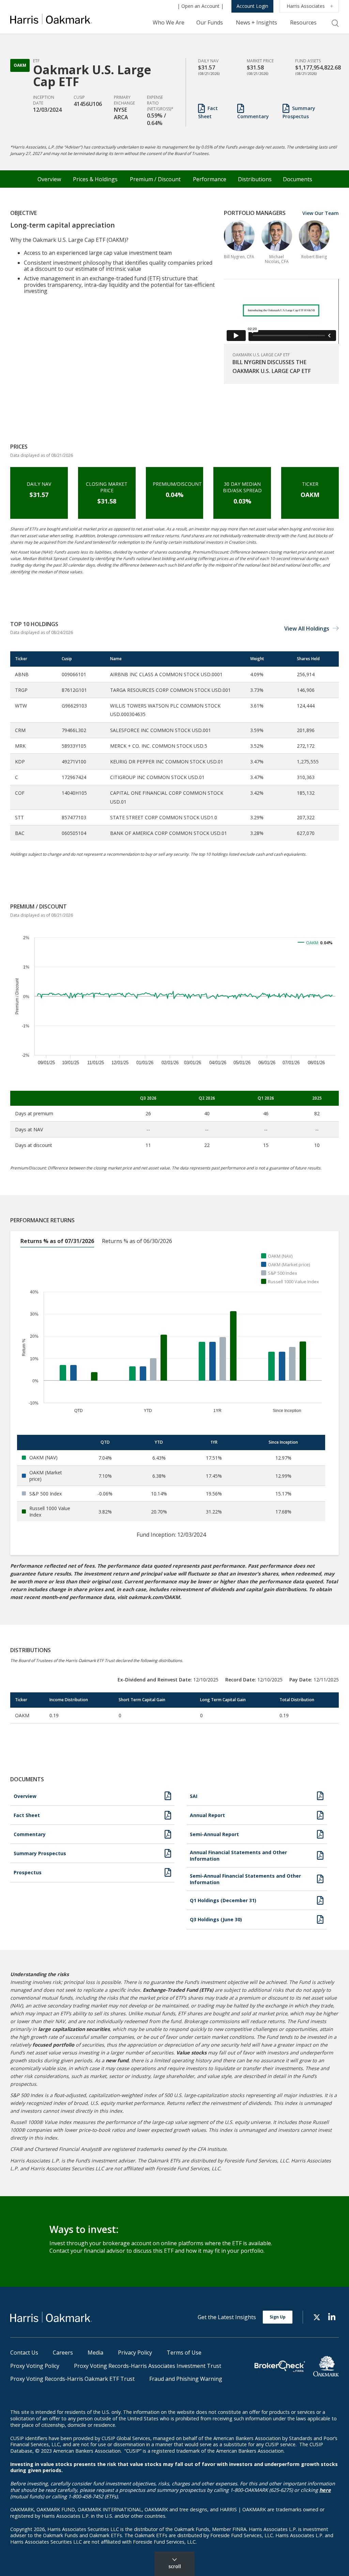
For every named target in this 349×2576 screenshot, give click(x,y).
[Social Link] (317, 2317)
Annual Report (207, 1815)
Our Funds (210, 22)
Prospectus (28, 1872)
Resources (303, 22)
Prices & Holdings (95, 179)
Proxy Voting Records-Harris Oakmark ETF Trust (72, 2379)
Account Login (252, 6)
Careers (63, 2353)
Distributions (255, 179)
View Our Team (321, 213)
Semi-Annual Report (214, 1834)
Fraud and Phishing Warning (186, 2379)
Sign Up (278, 2317)
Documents (298, 179)
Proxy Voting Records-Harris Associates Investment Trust (148, 2366)
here (325, 2490)
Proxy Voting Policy (35, 2366)
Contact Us (24, 2353)
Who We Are (169, 22)
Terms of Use (184, 2353)
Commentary (253, 116)
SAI (194, 1796)
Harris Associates (306, 6)
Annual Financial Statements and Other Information (238, 1856)
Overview (49, 179)
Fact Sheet (208, 112)
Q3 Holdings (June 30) (216, 1919)
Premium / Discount (155, 179)
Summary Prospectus (299, 112)
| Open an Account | (200, 6)
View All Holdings (307, 629)
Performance (210, 179)
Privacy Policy (135, 2353)
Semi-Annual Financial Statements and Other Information (245, 1879)
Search (335, 23)
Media (95, 2353)
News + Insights (256, 22)
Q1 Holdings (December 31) (223, 1900)
